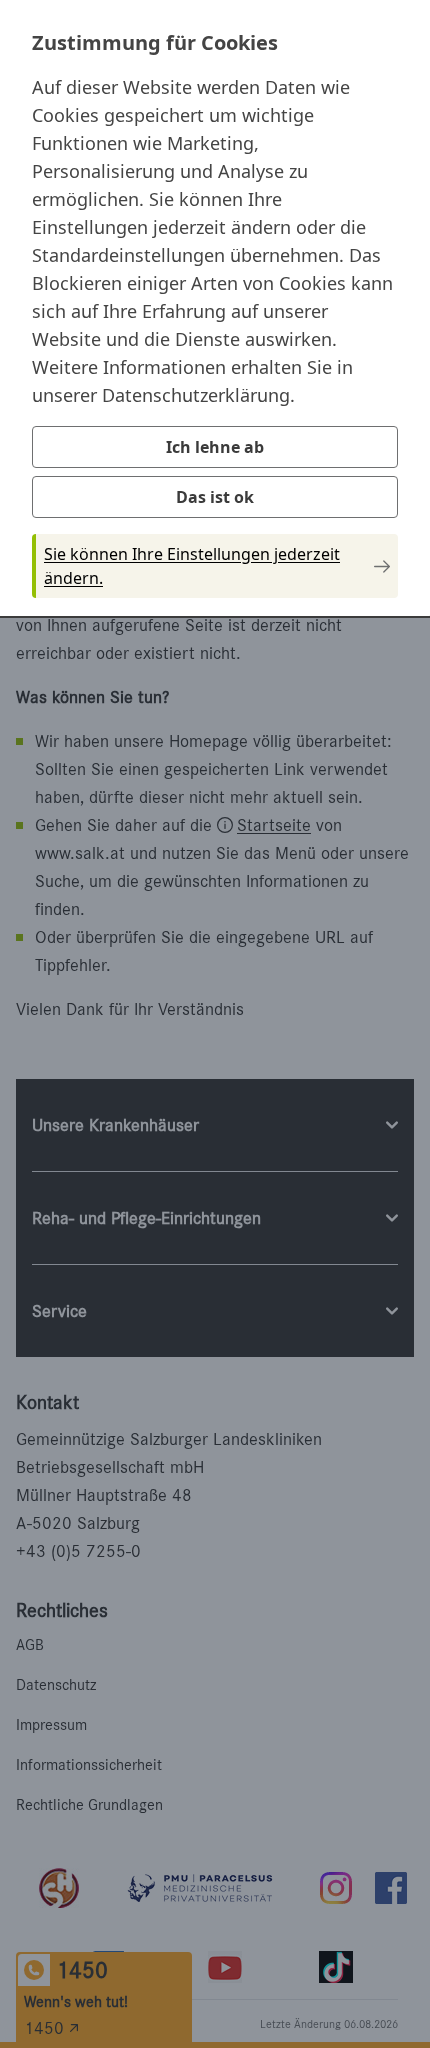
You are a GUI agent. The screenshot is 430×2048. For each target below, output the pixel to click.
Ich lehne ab (215, 447)
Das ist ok (215, 497)
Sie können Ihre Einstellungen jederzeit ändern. (192, 566)
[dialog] (215, 307)
